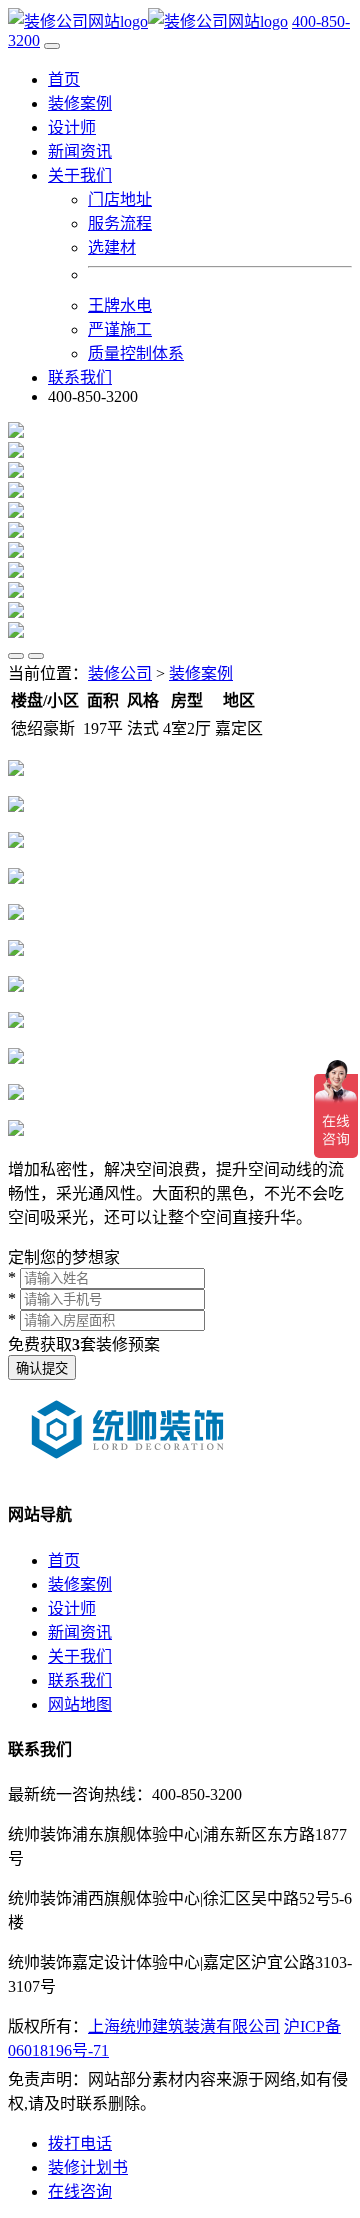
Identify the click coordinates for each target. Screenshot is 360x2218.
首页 (64, 79)
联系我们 (80, 377)
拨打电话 (80, 2143)
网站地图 (80, 1704)
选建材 (112, 247)
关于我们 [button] (80, 175)
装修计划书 (88, 2167)
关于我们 (80, 1656)
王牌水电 (120, 305)
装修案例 (80, 103)
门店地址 (120, 199)
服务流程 (120, 223)
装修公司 (120, 673)
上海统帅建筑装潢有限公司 (184, 2026)
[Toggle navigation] (52, 46)
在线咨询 (80, 2191)
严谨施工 (120, 329)
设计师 (72, 127)
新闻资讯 (80, 151)
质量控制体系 (136, 353)
